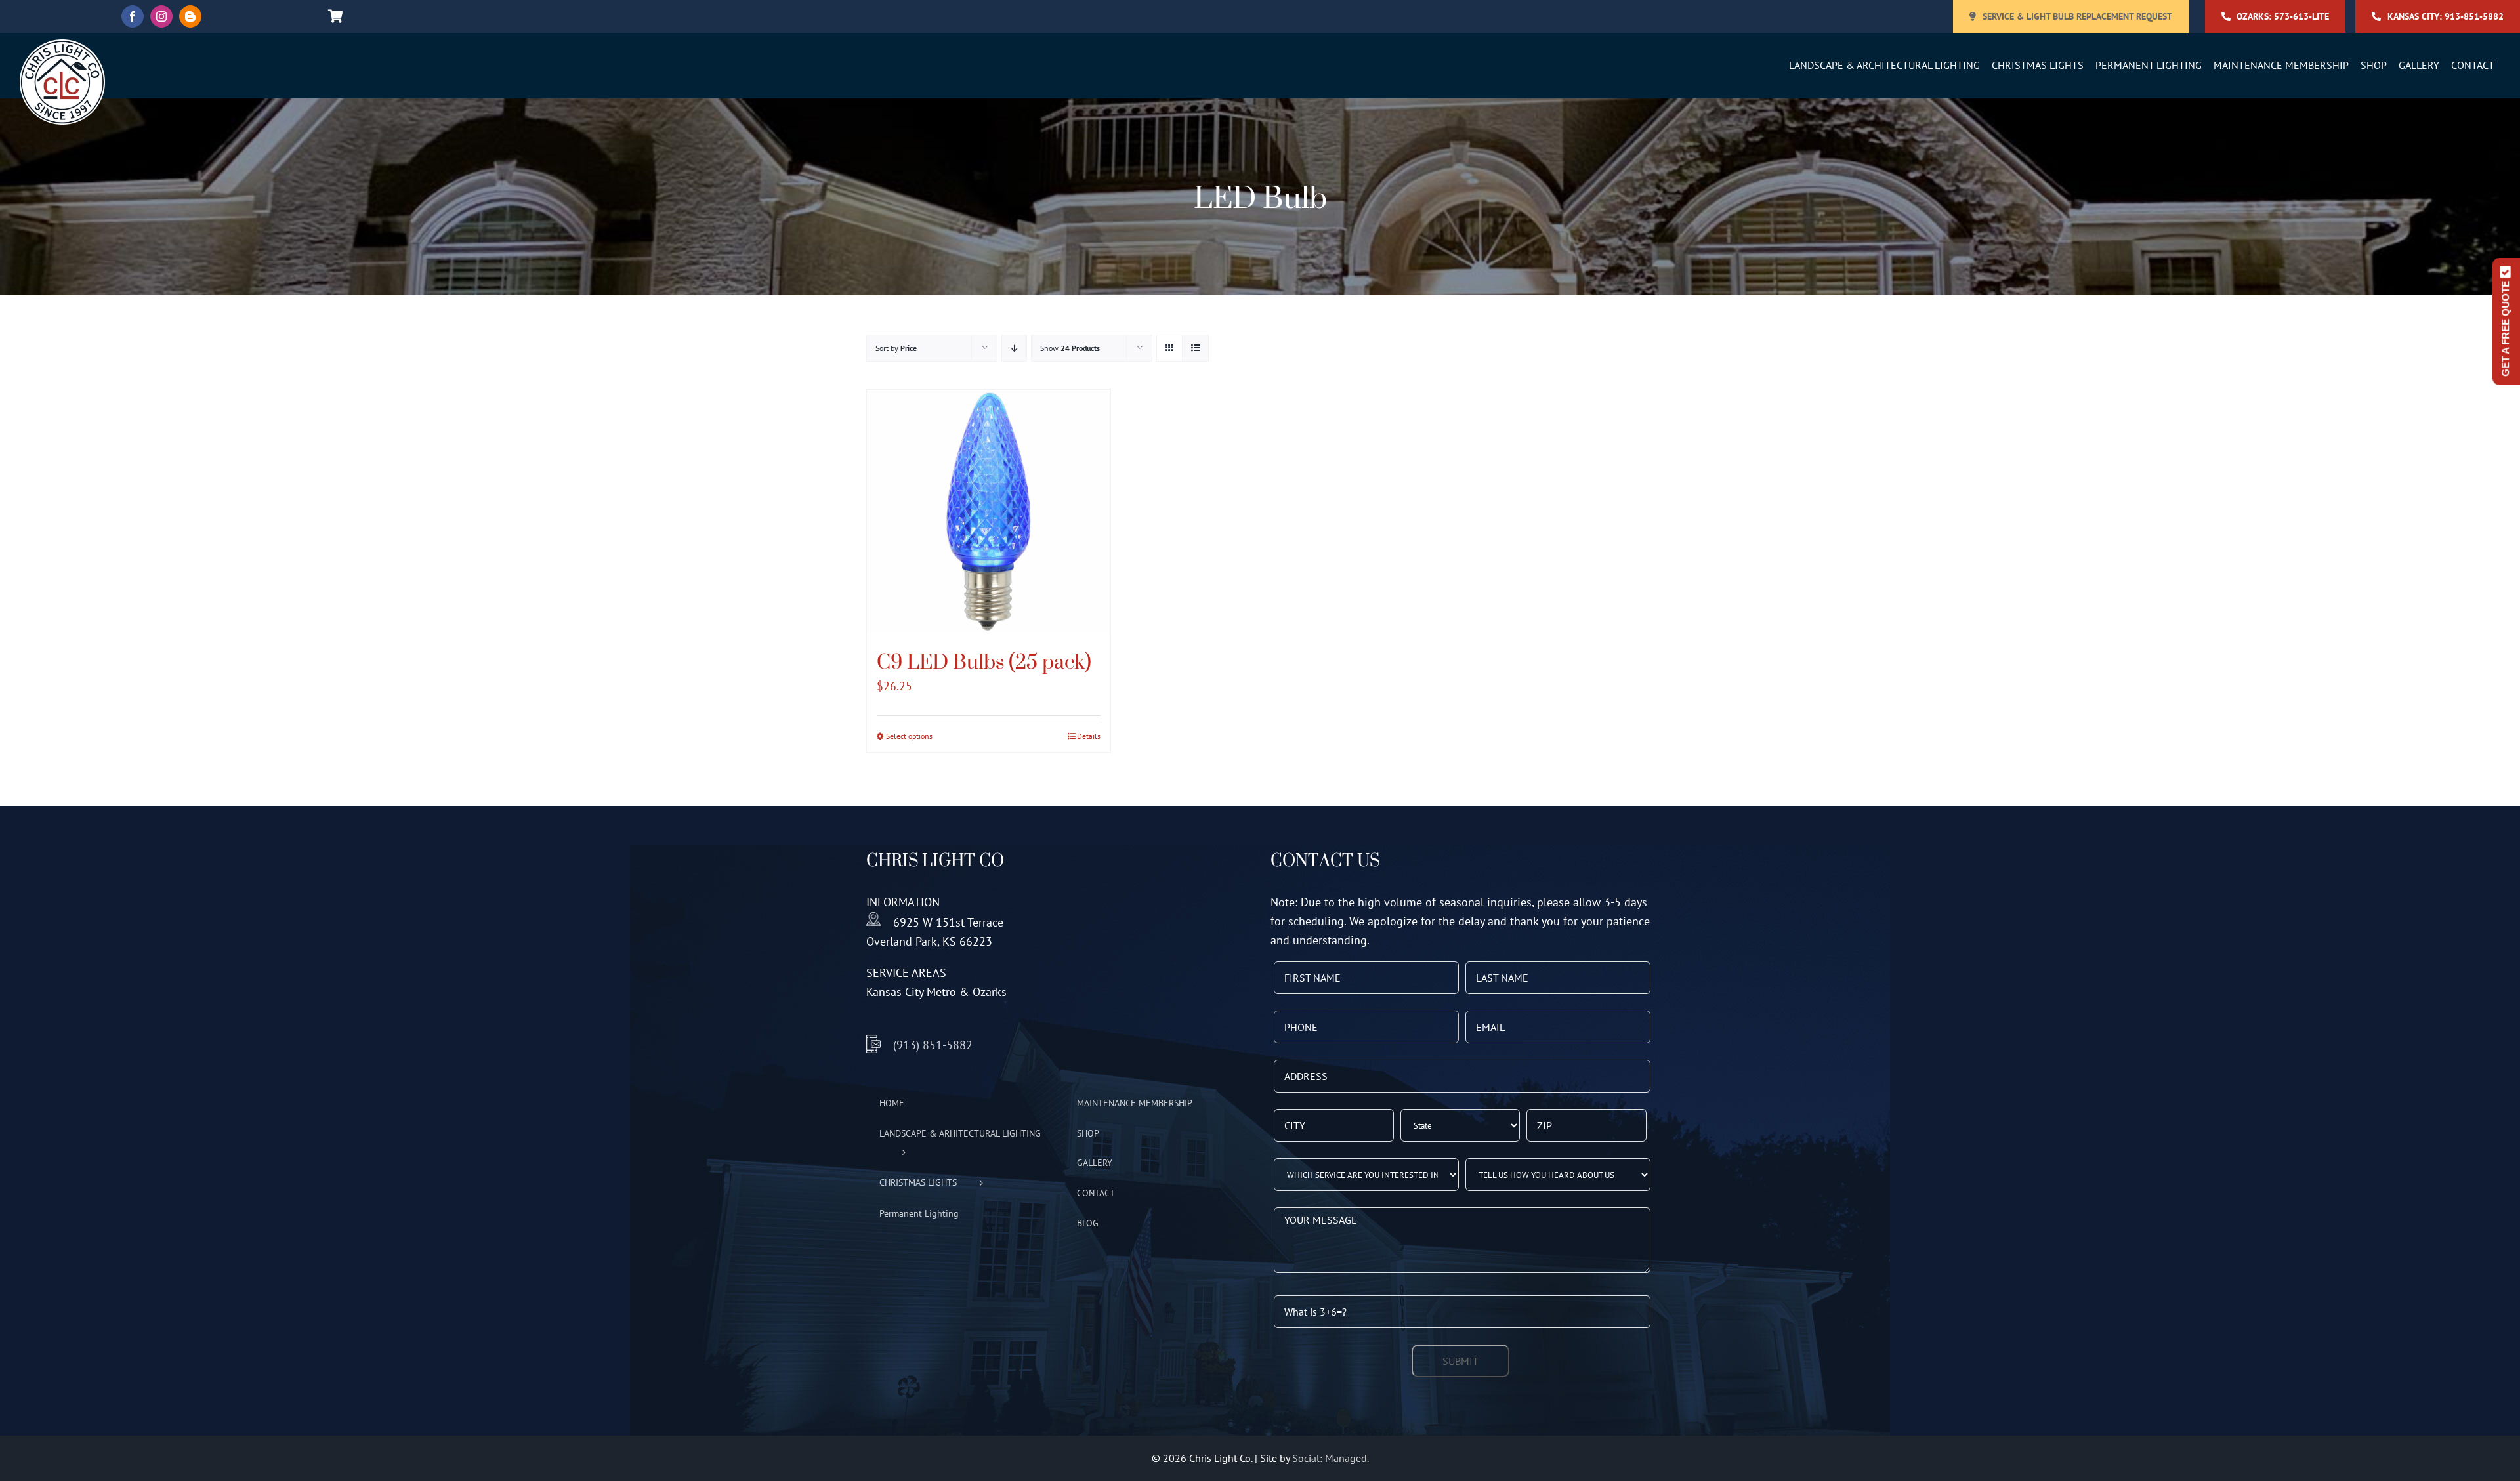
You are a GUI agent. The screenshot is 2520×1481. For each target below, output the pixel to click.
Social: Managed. (1331, 1458)
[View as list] (1195, 348)
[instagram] (161, 16)
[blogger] (190, 16)
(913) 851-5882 (933, 1045)
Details (1089, 736)
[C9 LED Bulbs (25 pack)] (989, 511)
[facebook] (133, 16)
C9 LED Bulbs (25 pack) (984, 661)
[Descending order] (1014, 348)
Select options (909, 736)
